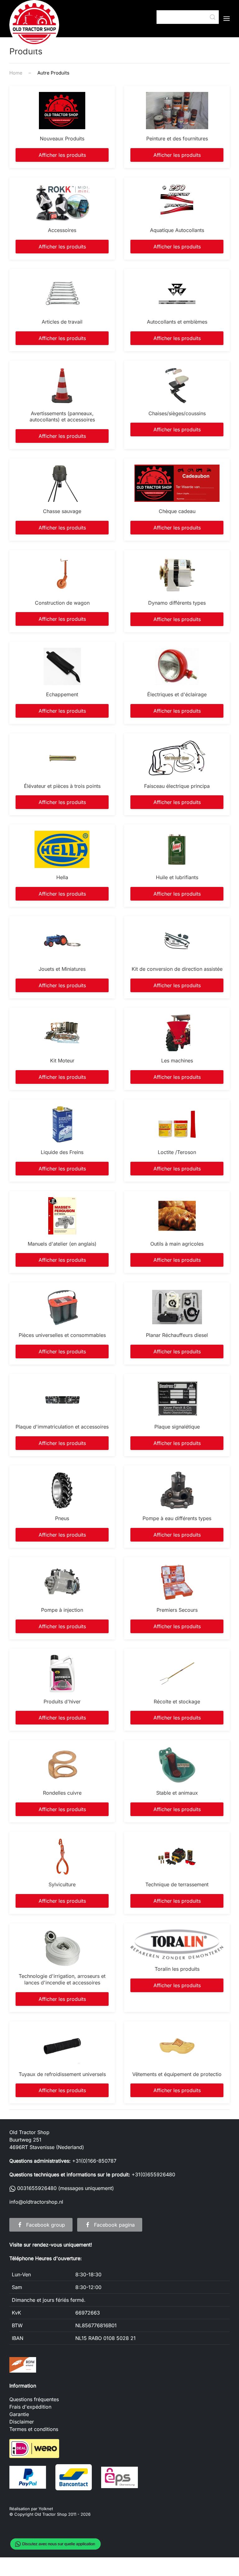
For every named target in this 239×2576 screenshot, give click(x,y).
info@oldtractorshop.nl (36, 2202)
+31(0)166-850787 (94, 2161)
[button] (227, 19)
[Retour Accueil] (34, 25)
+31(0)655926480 (153, 2174)
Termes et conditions (34, 2429)
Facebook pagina (114, 2225)
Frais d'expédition (30, 2407)
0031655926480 (36, 2188)
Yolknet (46, 2509)
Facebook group (46, 2225)
